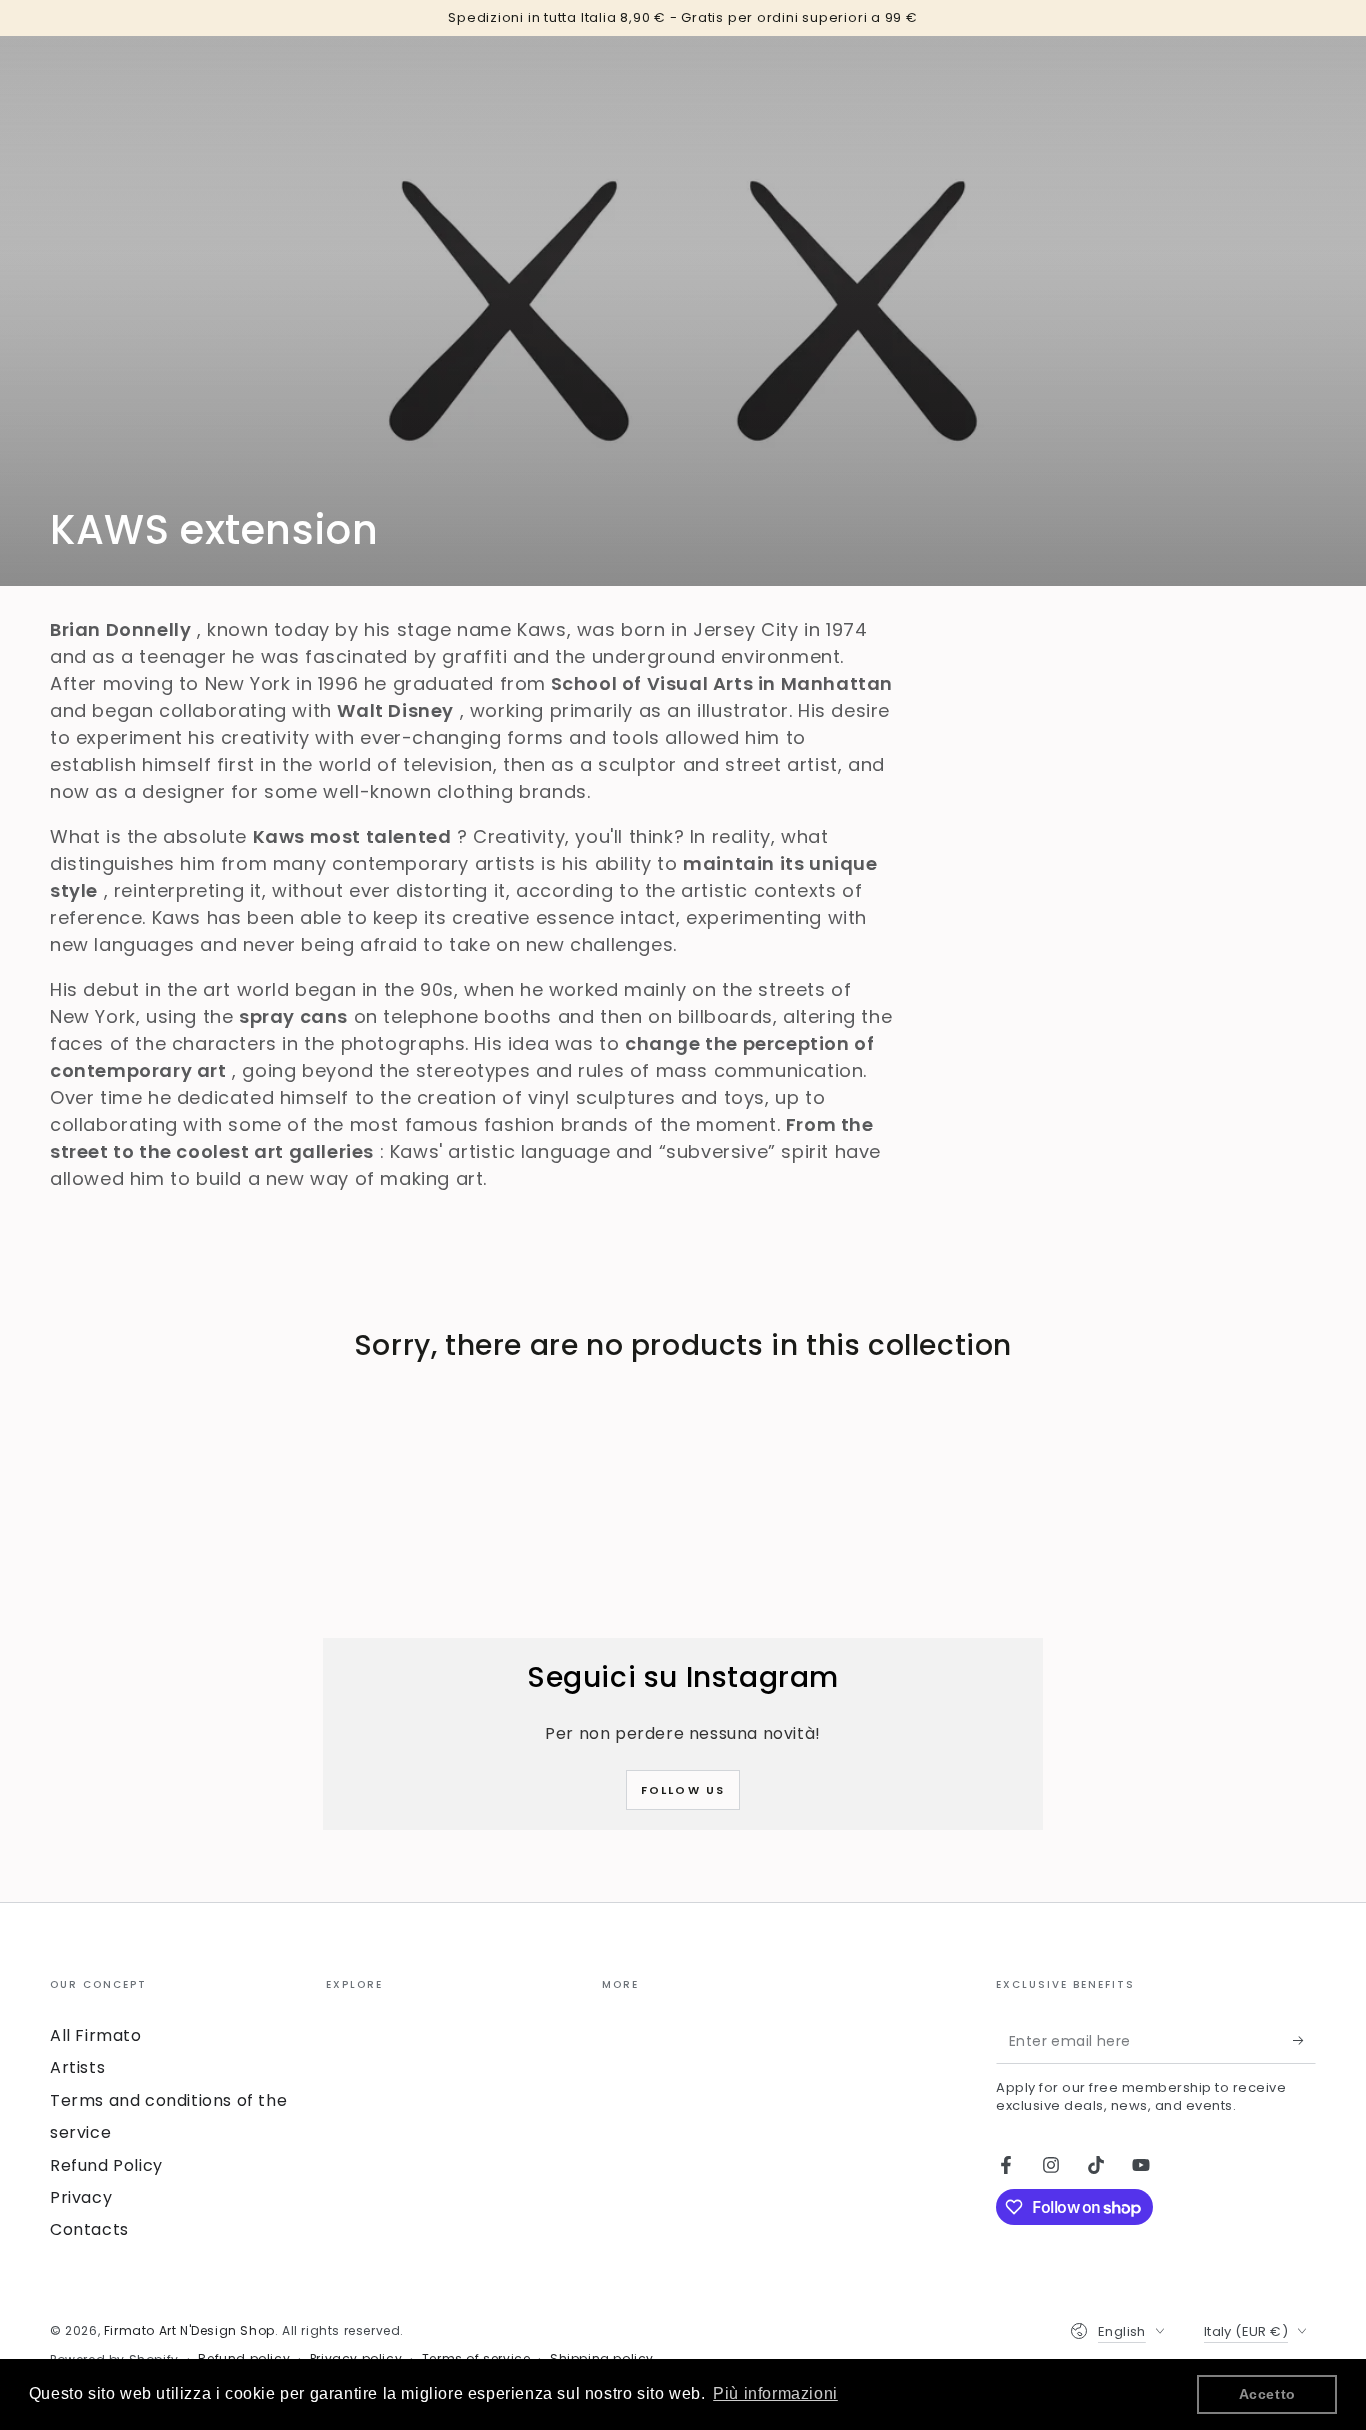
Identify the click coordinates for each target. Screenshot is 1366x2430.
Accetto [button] (1267, 2394)
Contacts (89, 2229)
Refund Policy (106, 2165)
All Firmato (96, 2035)
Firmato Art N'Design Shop (189, 2330)
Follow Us (683, 1790)
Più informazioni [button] (775, 2393)
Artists (77, 2067)
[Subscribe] (1304, 2041)
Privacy (81, 2197)
